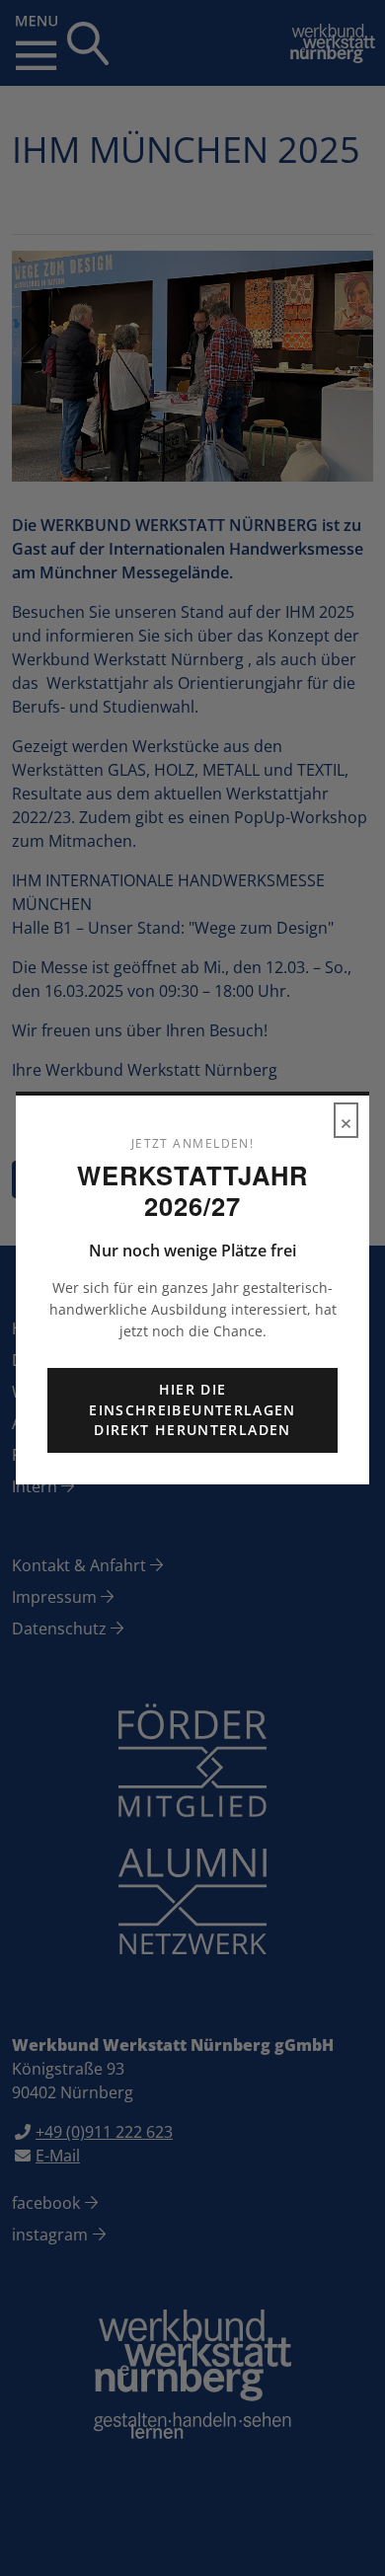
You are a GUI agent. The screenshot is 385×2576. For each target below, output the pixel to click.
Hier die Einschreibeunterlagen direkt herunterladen (192, 1409)
